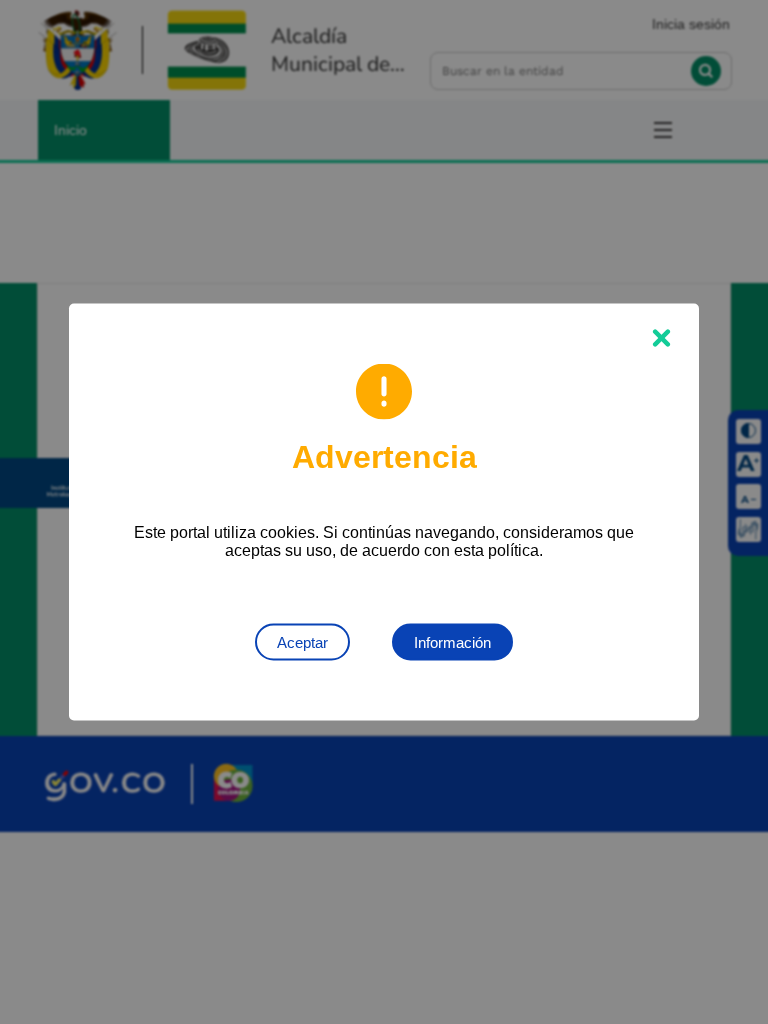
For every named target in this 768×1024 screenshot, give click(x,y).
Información (452, 642)
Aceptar (302, 642)
